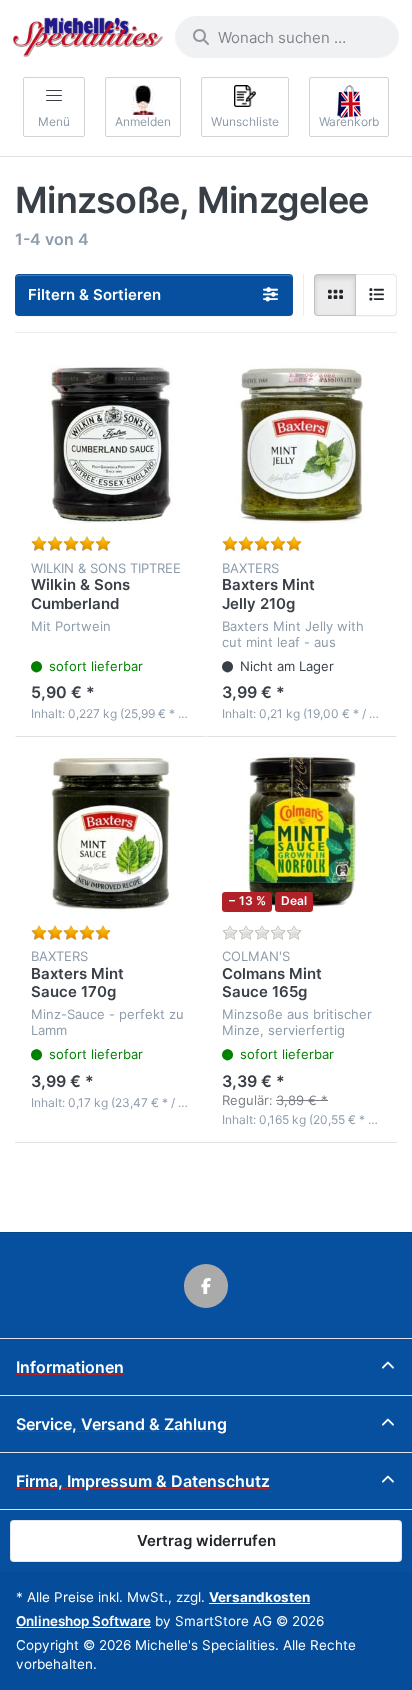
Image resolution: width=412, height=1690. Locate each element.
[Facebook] (206, 1286)
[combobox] (287, 37)
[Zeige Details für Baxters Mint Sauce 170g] (110, 832)
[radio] (335, 295)
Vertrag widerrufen (206, 1540)
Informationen (70, 1367)
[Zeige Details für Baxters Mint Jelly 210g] (301, 444)
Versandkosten (259, 1597)
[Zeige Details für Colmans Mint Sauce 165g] (301, 832)
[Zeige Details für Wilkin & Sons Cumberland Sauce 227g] (110, 444)
